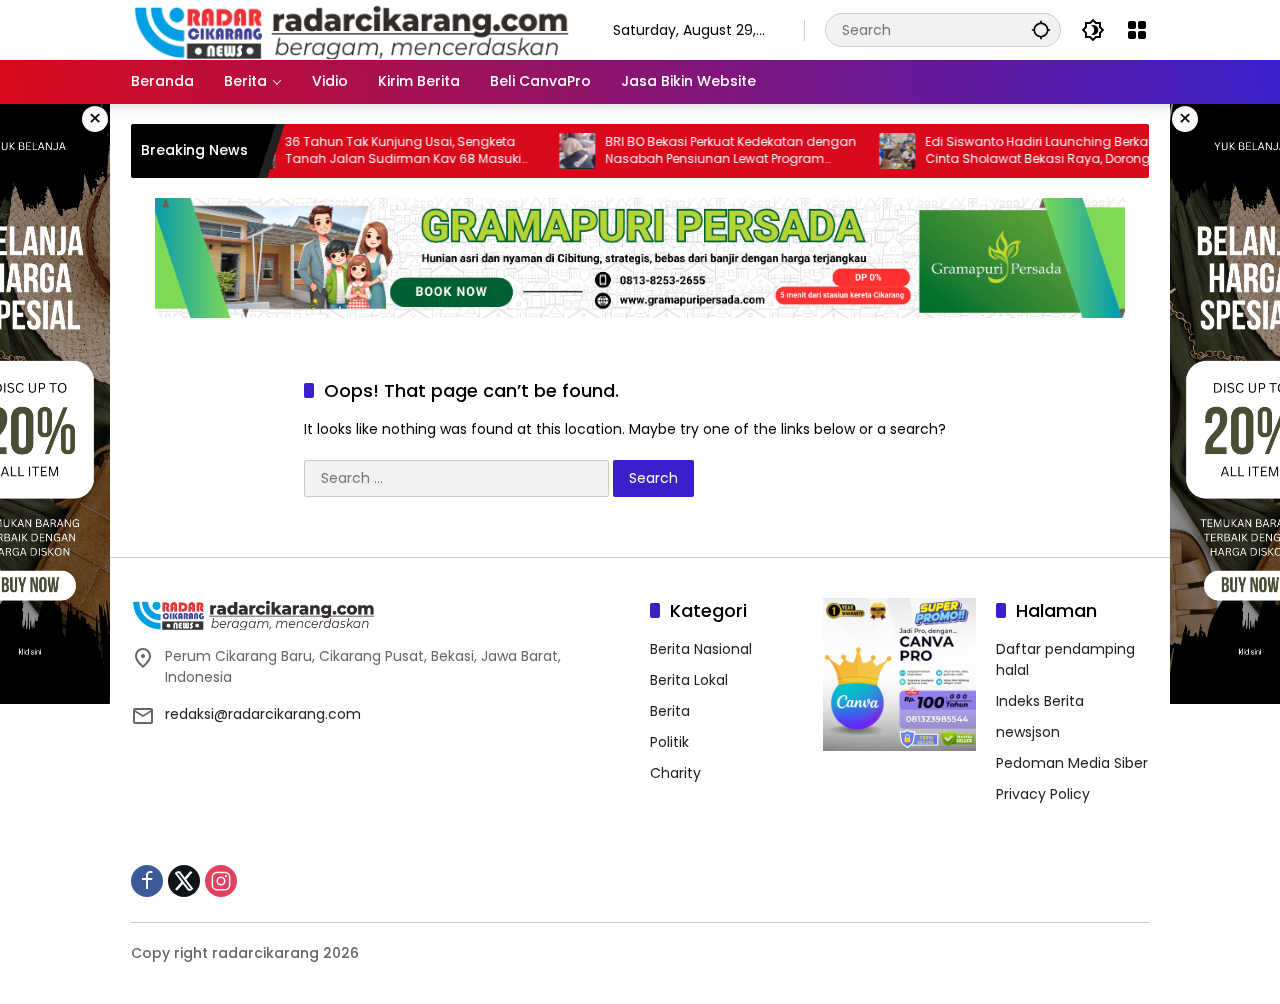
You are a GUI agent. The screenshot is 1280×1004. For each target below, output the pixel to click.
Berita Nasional (701, 649)
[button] (1041, 29)
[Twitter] (184, 881)
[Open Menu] (1137, 30)
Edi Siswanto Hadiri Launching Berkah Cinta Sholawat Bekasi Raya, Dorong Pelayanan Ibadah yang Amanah (1013, 151)
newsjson (1028, 732)
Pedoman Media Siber (1072, 763)
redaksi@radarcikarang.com (263, 714)
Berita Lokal (689, 680)
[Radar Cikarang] (352, 29)
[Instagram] (221, 881)
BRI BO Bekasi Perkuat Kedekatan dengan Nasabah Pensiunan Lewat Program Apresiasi (703, 151)
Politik (669, 742)
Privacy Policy (1043, 794)
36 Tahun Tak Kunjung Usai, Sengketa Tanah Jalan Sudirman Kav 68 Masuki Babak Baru (376, 151)
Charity (675, 773)
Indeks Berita (1040, 701)
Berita (670, 711)
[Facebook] (147, 881)
